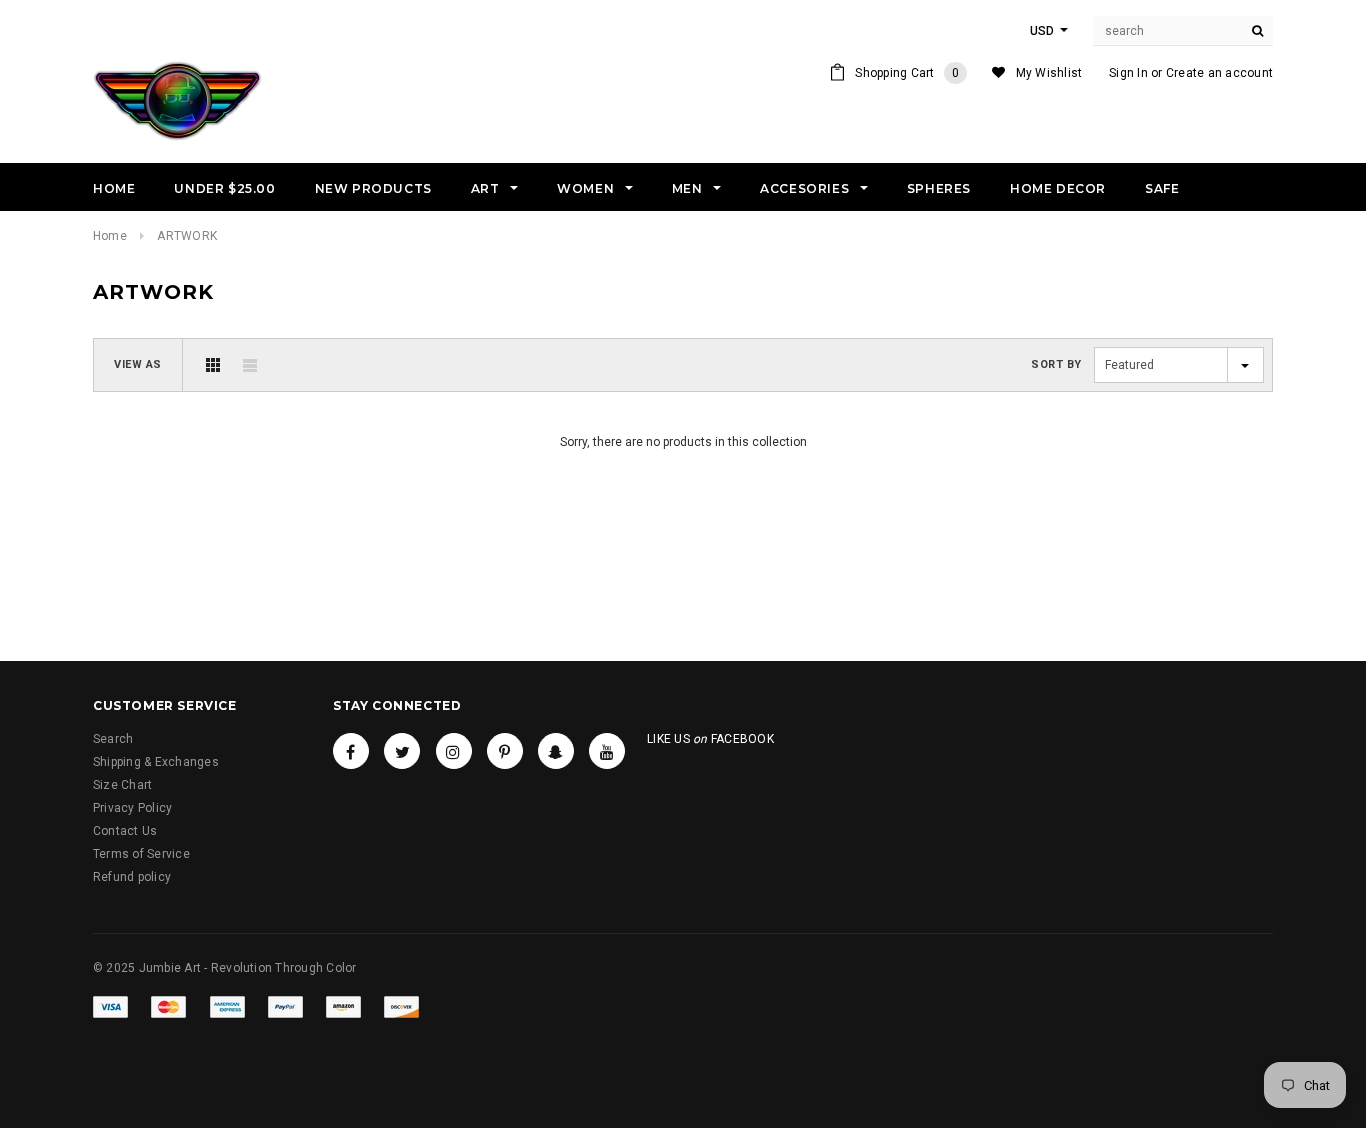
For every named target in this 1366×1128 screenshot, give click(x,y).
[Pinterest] (505, 751)
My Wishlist (1049, 73)
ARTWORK (187, 236)
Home (110, 236)
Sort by (1056, 364)
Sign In (1128, 73)
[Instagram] (454, 751)
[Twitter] (402, 751)
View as (138, 364)
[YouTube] (607, 751)
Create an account (1219, 73)
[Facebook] (351, 751)
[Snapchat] (556, 751)
